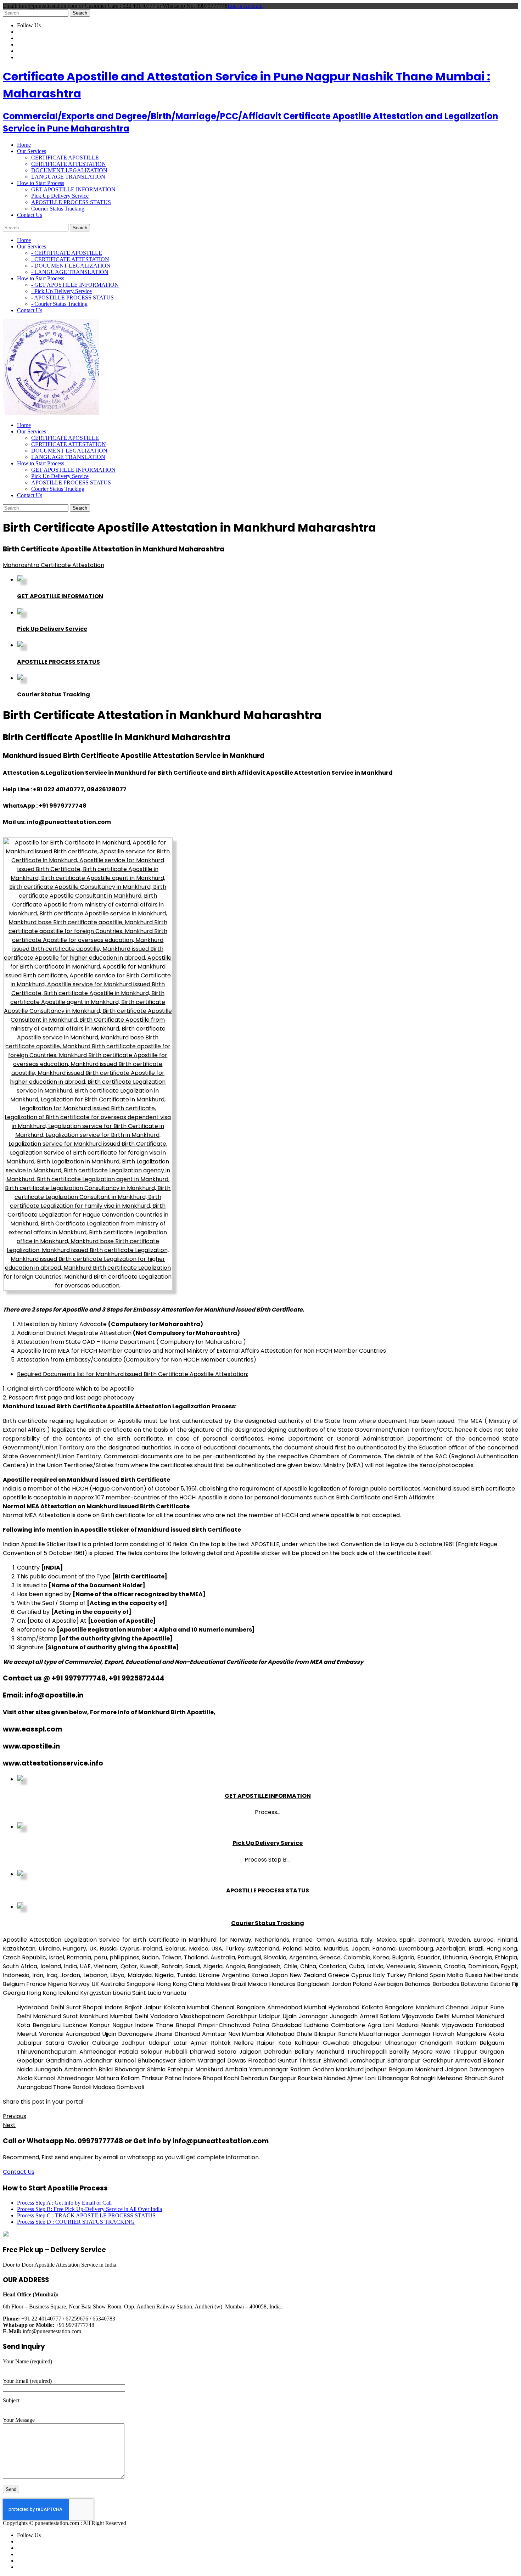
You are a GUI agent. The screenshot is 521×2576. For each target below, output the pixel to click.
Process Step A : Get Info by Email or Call (64, 2203)
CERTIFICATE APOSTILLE (65, 158)
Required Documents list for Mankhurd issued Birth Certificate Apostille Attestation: (133, 1374)
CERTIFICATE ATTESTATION (69, 164)
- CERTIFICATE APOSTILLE (67, 253)
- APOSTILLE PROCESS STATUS (72, 298)
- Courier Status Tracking (59, 304)
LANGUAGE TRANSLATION (68, 177)
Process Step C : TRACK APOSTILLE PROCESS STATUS (86, 2215)
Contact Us (19, 2172)
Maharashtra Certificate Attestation (54, 565)
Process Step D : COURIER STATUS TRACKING (76, 2222)
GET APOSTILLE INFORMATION (73, 189)
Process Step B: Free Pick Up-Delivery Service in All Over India (89, 2209)
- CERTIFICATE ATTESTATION (70, 259)
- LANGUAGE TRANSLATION (70, 272)
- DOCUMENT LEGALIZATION (71, 266)
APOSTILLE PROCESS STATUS (71, 202)
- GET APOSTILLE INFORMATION (75, 285)
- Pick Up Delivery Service (61, 291)
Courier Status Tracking (58, 209)
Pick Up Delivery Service (60, 196)
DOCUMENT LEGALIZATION (69, 170)
